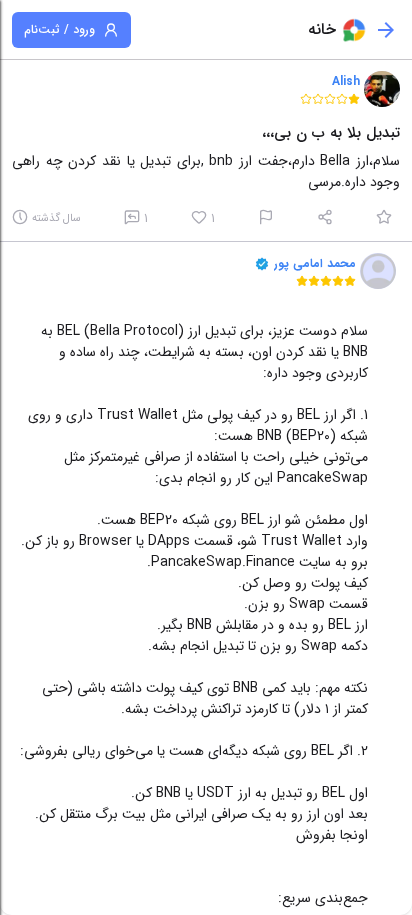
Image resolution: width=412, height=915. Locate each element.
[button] (382, 89)
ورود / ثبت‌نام (59, 29)
